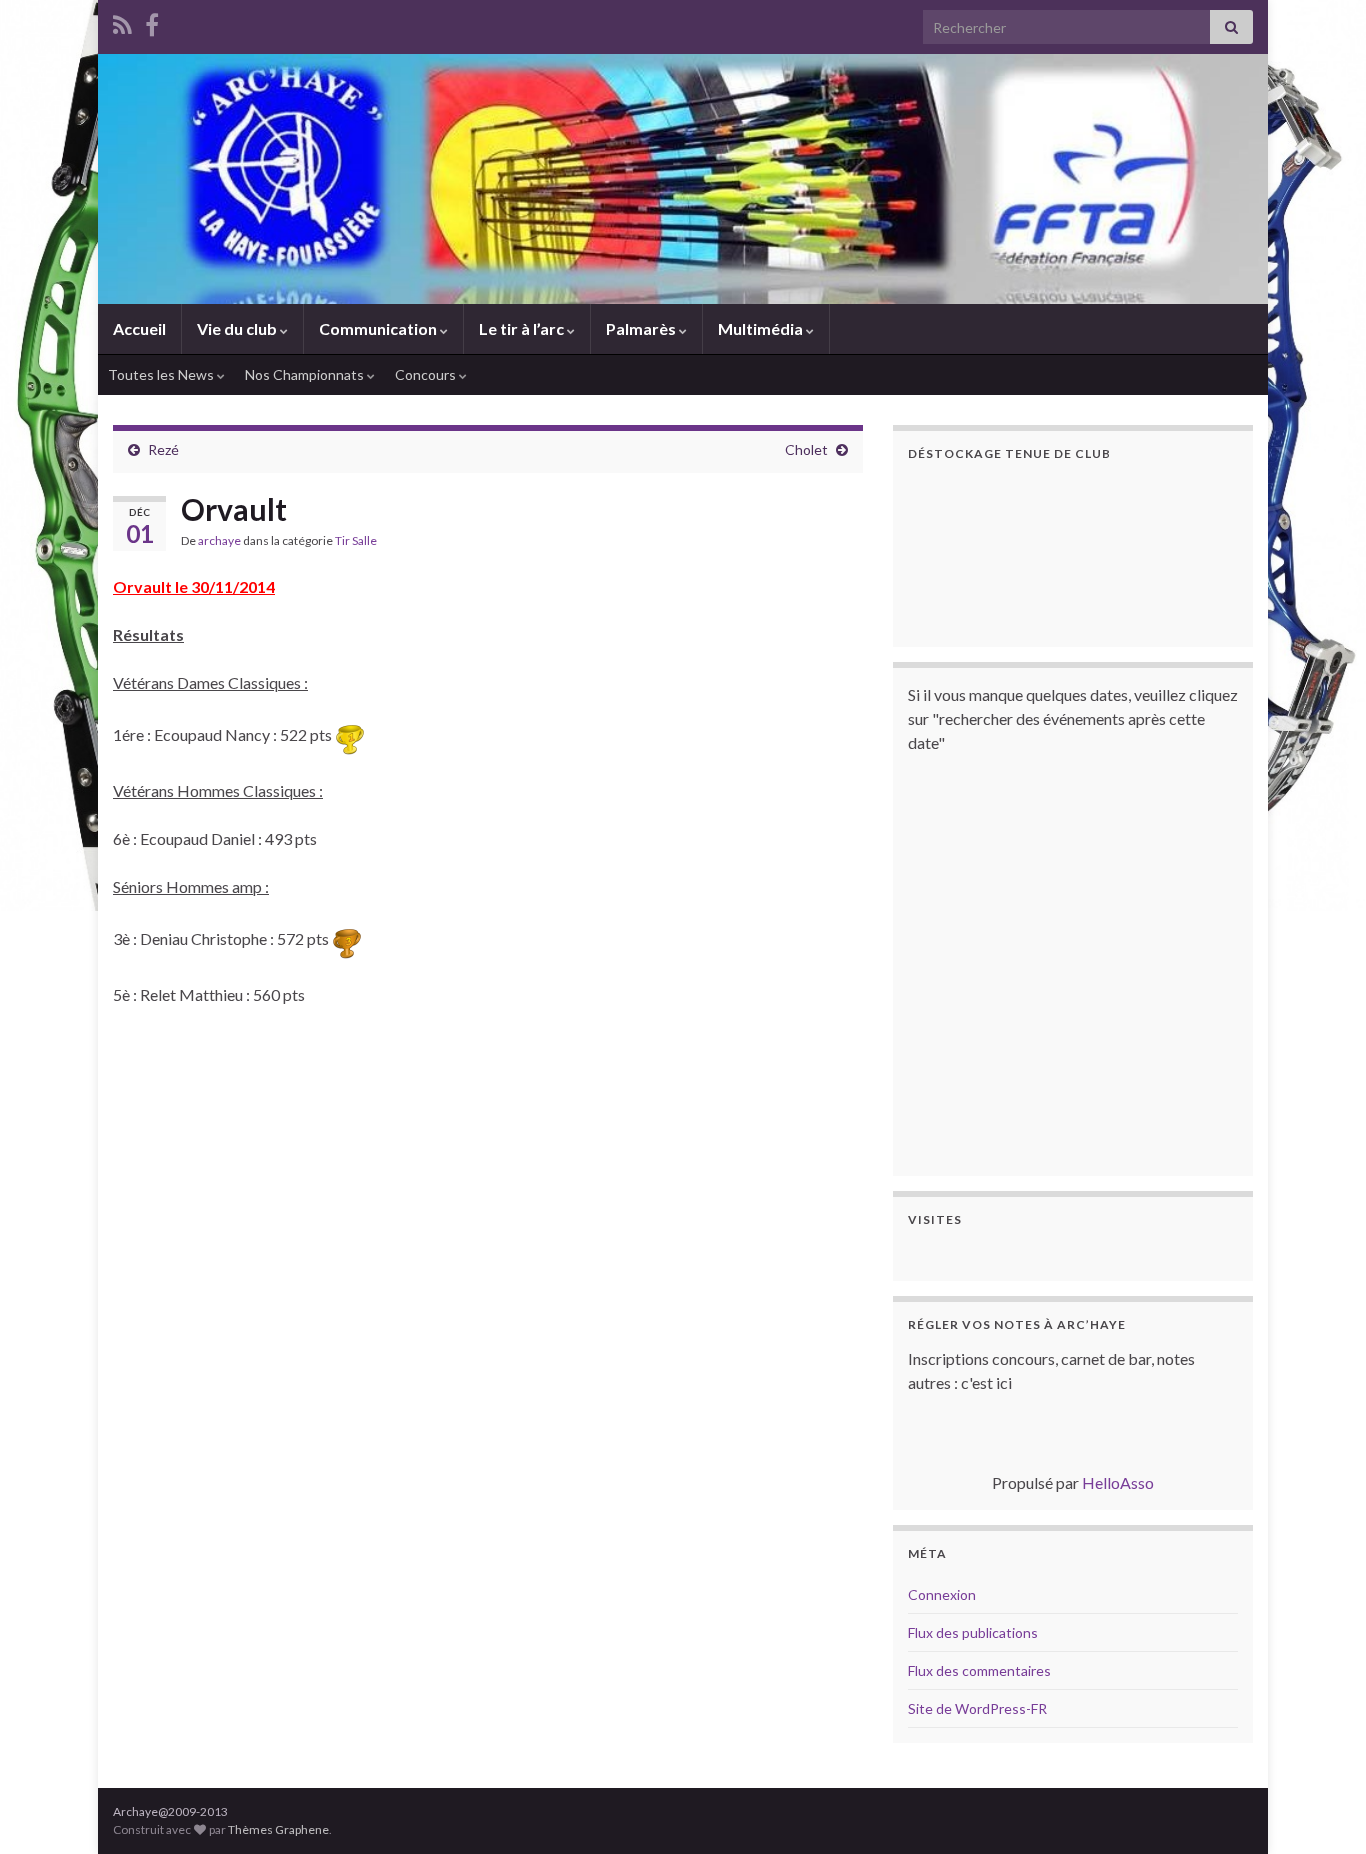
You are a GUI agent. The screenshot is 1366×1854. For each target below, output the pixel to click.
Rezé (163, 449)
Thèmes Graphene (278, 1829)
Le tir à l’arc (523, 328)
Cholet (806, 449)
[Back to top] (1321, 1809)
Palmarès (642, 328)
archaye (219, 540)
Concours (427, 374)
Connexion (942, 1594)
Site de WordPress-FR (977, 1708)
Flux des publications (973, 1632)
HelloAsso (1118, 1482)
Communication (379, 328)
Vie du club (238, 328)
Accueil (139, 328)
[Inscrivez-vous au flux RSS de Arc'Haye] (122, 21)
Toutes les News (162, 374)
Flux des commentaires (979, 1670)
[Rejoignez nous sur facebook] (152, 21)
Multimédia (762, 328)
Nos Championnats (306, 374)
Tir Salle (356, 540)
